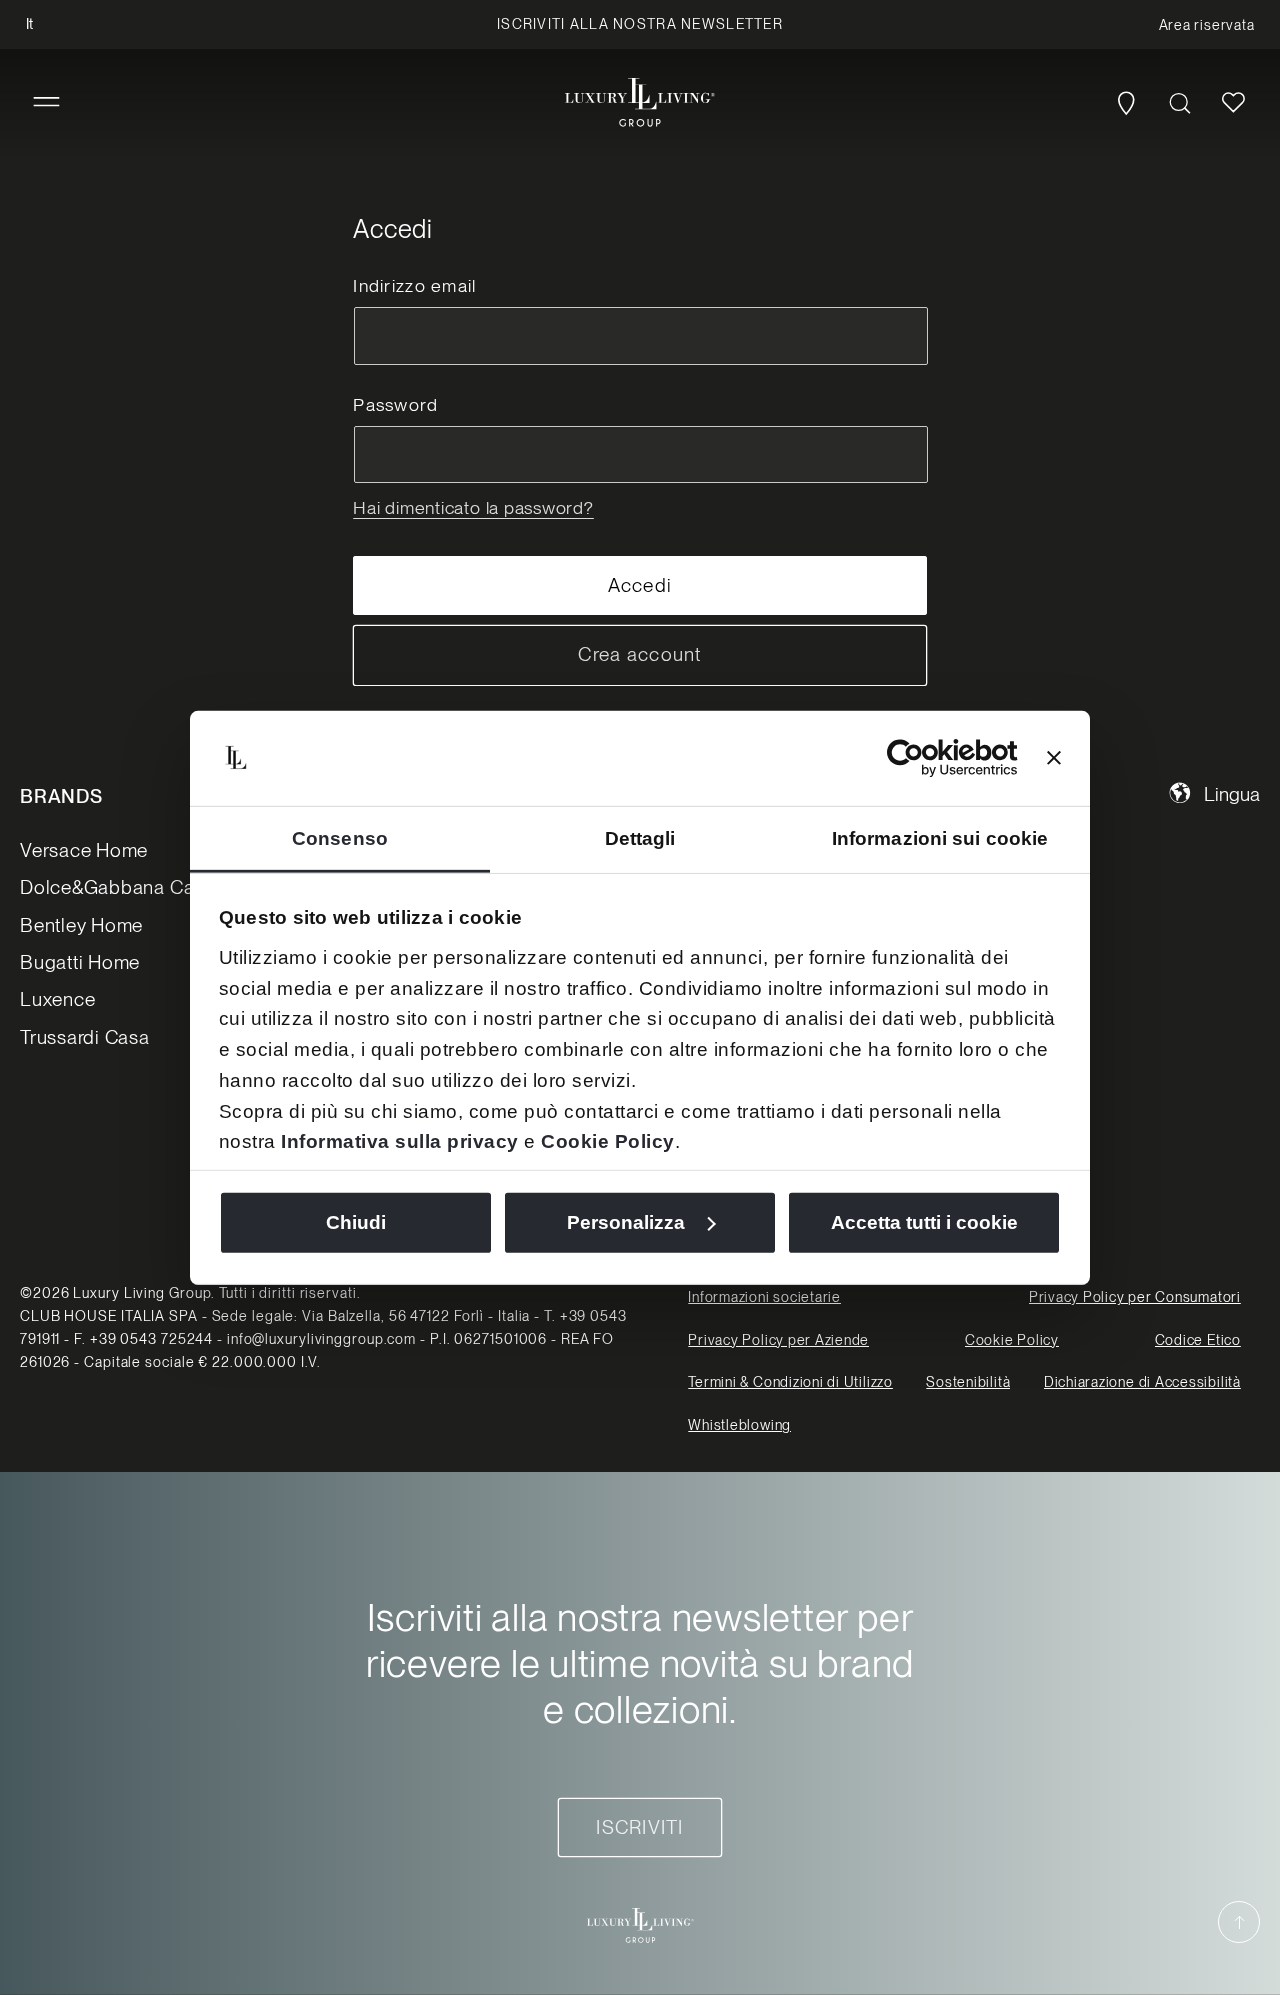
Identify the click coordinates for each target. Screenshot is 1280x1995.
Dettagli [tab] (640, 838)
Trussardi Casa (85, 1037)
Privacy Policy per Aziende (778, 1340)
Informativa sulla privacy (400, 1141)
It (29, 24)
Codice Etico (1198, 1340)
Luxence (57, 999)
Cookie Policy (608, 1141)
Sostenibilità (968, 1382)
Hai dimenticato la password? (473, 507)
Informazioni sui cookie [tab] (940, 838)
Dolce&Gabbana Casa (117, 887)
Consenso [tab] (340, 838)
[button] (46, 102)
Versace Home (84, 850)
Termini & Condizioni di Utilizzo (790, 1382)
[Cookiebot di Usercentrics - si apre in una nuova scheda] (930, 758)
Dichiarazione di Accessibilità (1142, 1382)
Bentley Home (81, 925)
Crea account (639, 654)
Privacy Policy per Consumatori (1135, 1297)
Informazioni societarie (764, 1297)
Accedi (640, 585)
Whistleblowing (739, 1425)
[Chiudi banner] (1054, 758)
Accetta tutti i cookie (924, 1222)
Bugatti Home (80, 962)
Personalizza (626, 1222)
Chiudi (356, 1222)
